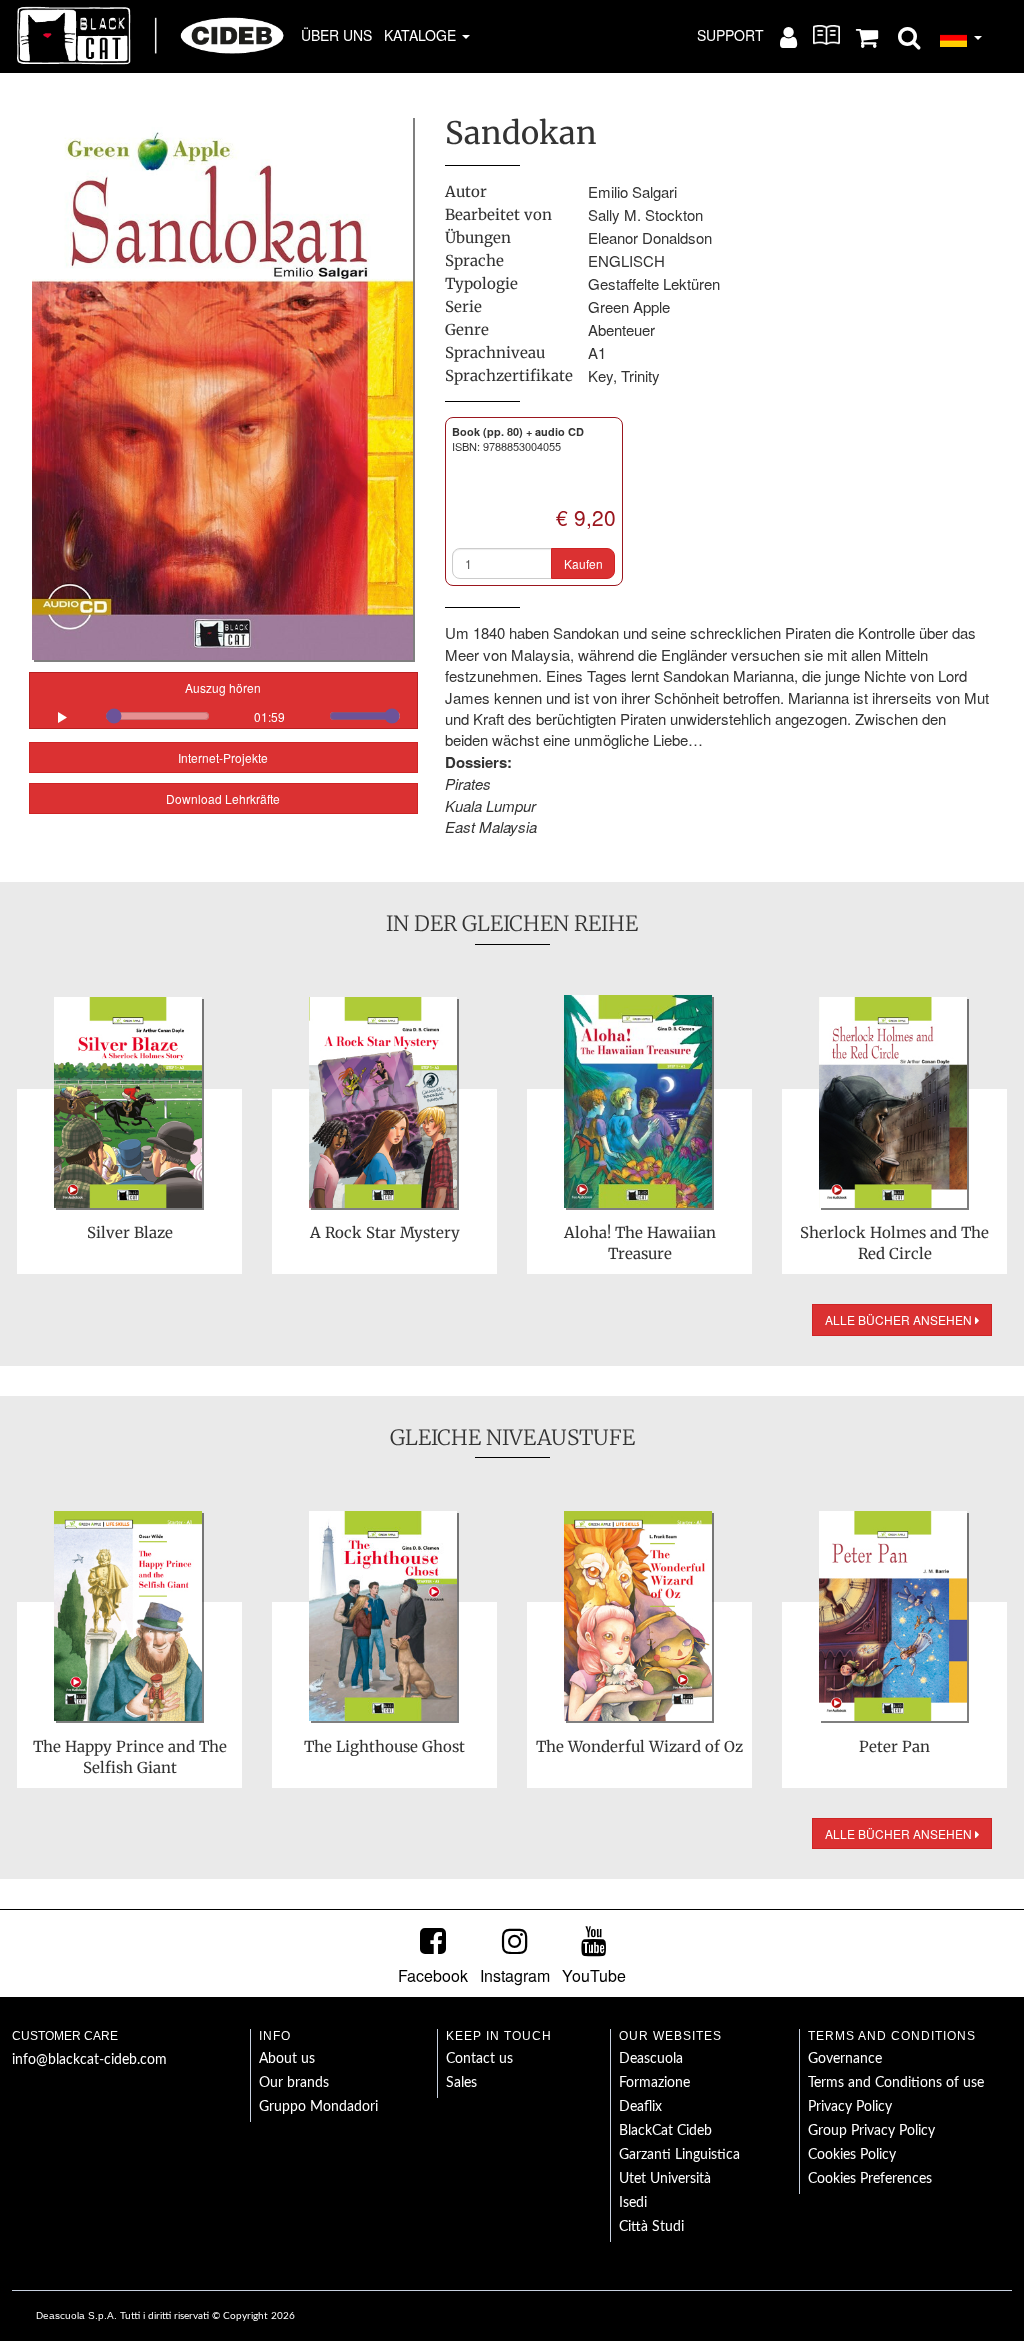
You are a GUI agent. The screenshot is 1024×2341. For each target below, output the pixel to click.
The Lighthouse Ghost (384, 1746)
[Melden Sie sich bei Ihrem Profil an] (788, 36)
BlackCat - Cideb (151, 35)
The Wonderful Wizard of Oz (639, 1746)
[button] (909, 36)
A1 (597, 352)
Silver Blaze (130, 1232)
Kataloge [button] (422, 35)
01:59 (269, 716)
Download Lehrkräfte (223, 798)
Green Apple (629, 306)
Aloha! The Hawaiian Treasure (640, 1243)
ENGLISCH (626, 260)
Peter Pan (894, 1746)
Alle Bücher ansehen (900, 1319)
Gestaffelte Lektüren (654, 283)
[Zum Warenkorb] (867, 36)
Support (730, 35)
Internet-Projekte (223, 757)
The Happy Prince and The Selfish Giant (130, 1757)
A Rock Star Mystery (385, 1232)
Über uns (336, 35)
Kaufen (583, 563)
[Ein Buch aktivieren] (826, 35)
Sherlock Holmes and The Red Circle (894, 1243)
